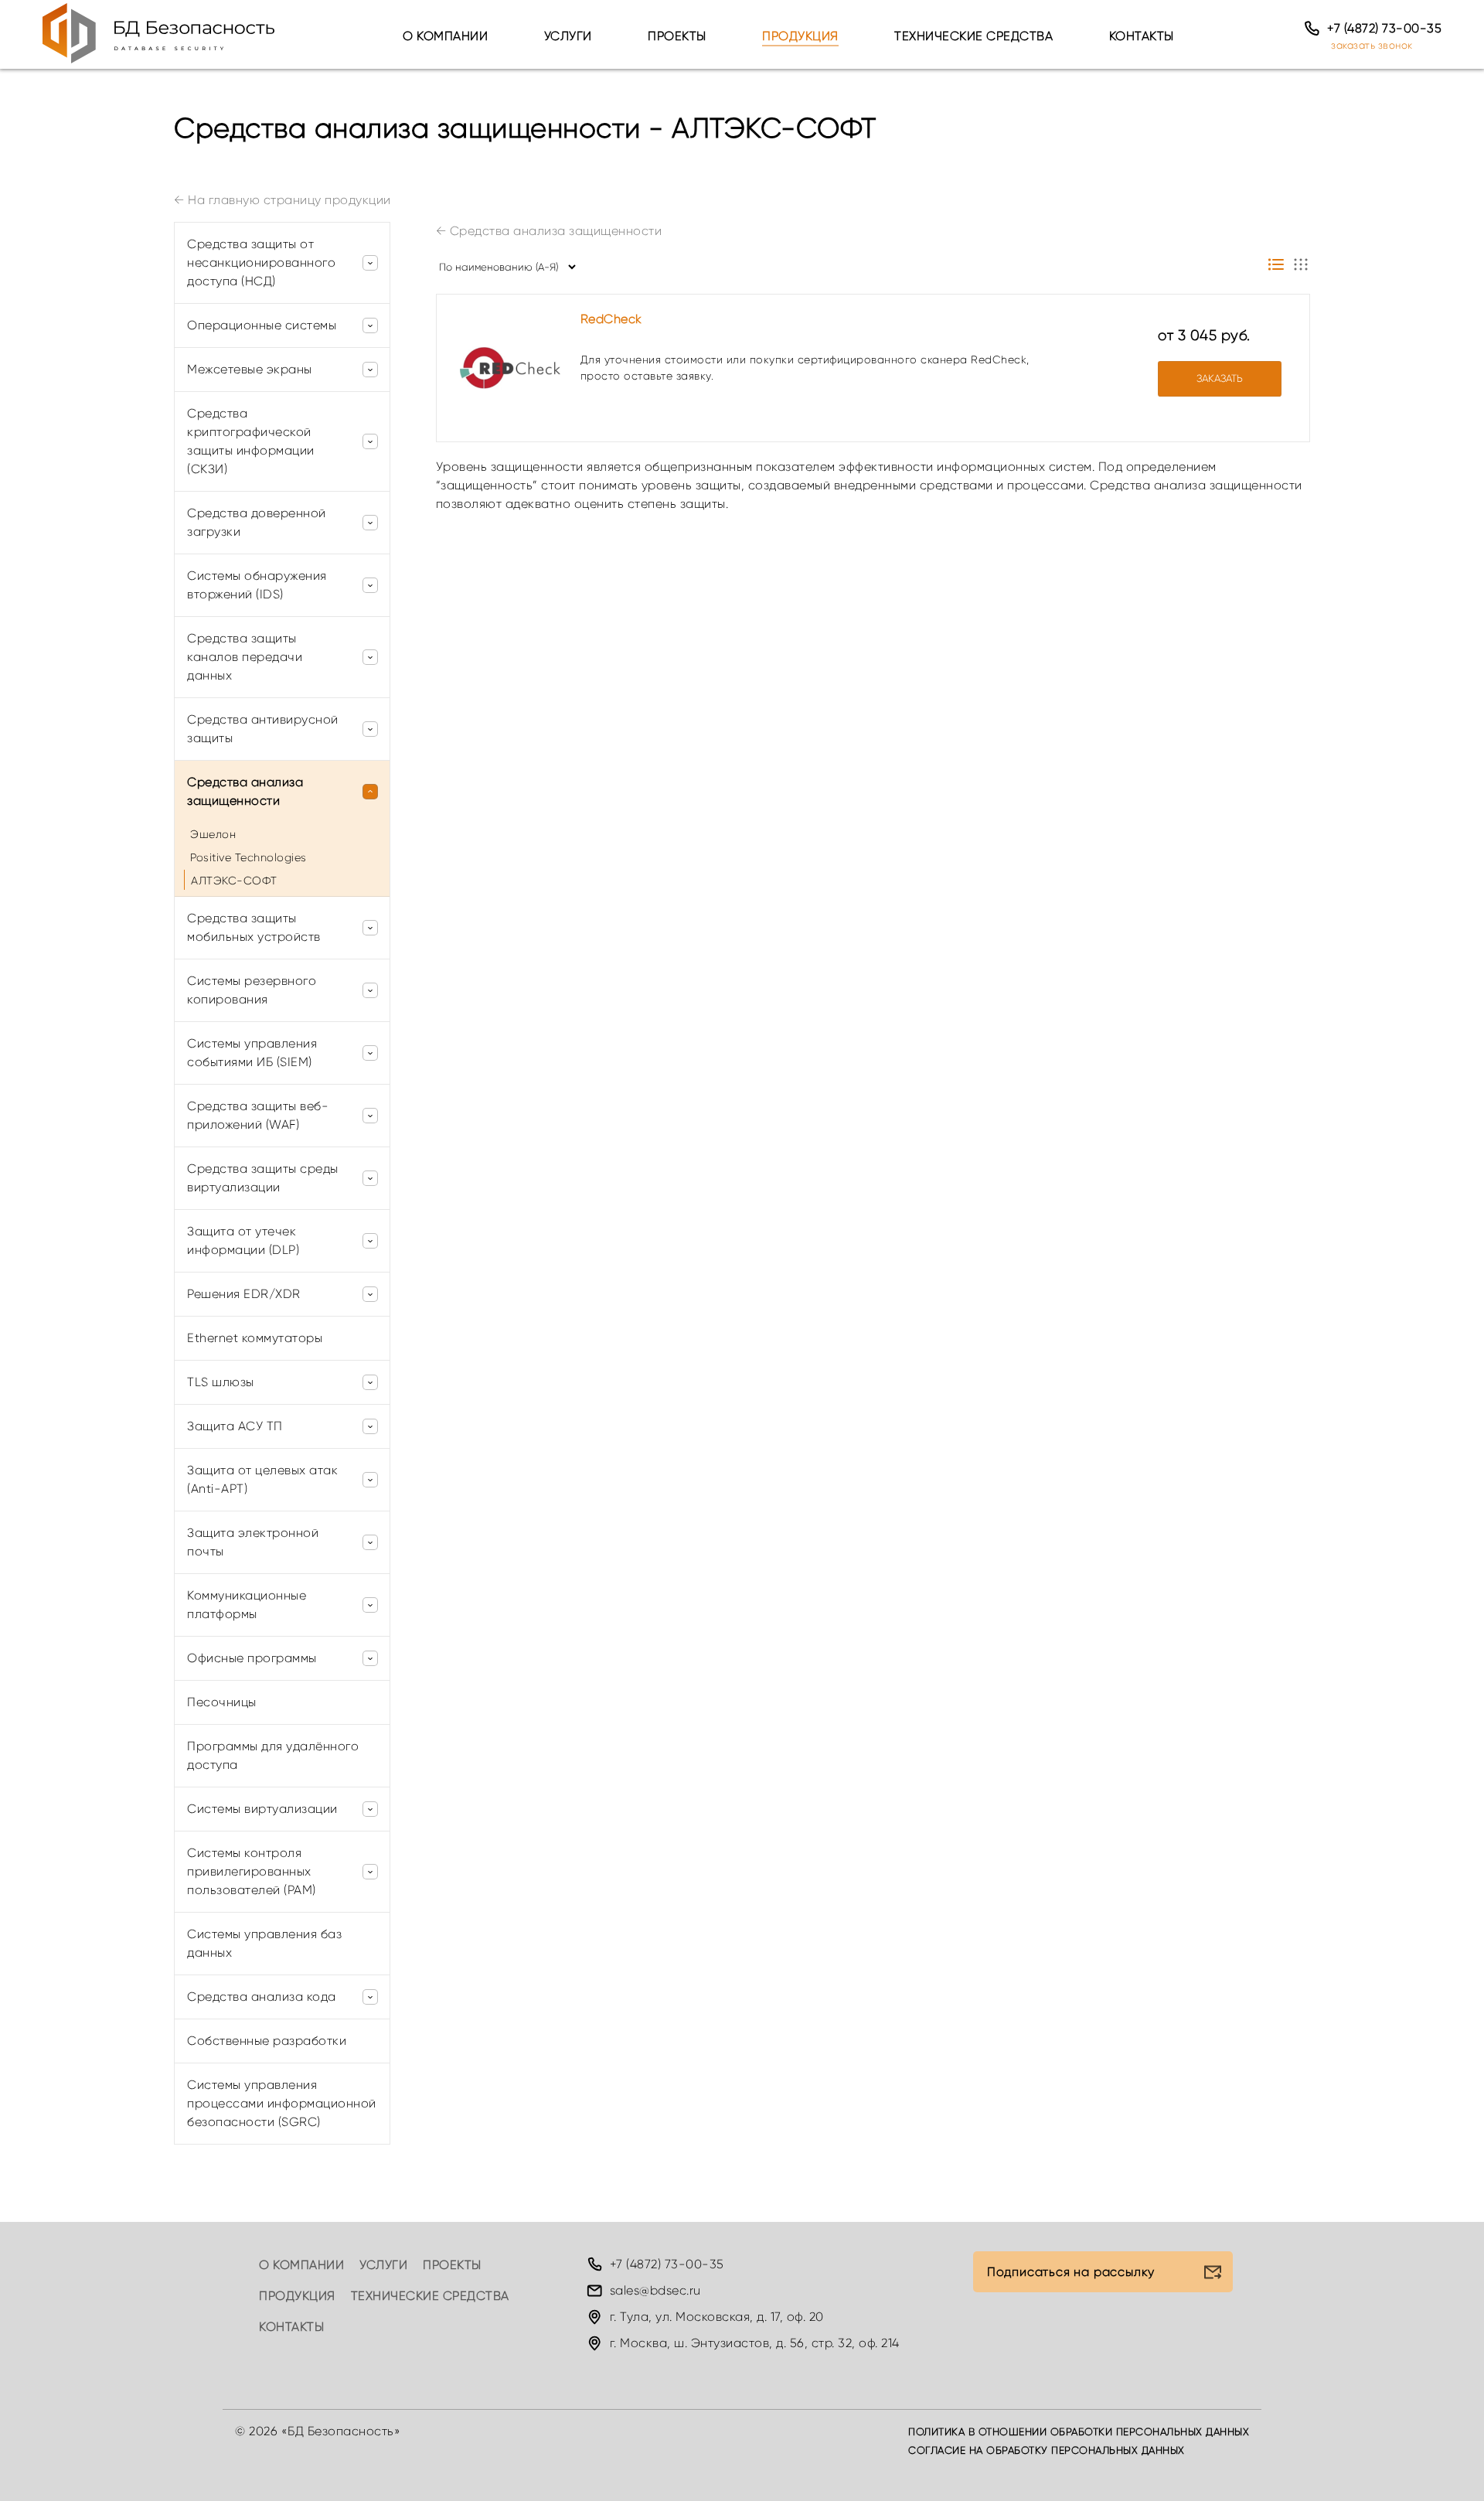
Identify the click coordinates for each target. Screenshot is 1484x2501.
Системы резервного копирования (252, 990)
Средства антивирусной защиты (263, 729)
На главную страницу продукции (283, 200)
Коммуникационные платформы (247, 1605)
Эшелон (213, 834)
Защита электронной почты (253, 1542)
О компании (445, 36)
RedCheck (611, 319)
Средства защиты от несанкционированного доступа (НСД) (261, 262)
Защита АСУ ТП (235, 1426)
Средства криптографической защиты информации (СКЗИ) (251, 441)
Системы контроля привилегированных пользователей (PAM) (252, 1871)
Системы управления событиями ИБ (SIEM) (252, 1053)
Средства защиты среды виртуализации (263, 1178)
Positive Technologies (248, 857)
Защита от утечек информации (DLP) (243, 1240)
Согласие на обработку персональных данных (1047, 2450)
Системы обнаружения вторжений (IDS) (257, 585)
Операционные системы (262, 325)
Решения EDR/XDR (244, 1294)
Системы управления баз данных (264, 1943)
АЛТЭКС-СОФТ (234, 881)
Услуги (568, 36)
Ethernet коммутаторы (255, 1338)
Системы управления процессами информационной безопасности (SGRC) (282, 2103)
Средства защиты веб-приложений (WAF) (258, 1115)
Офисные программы (252, 1658)
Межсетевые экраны (250, 369)
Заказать (1220, 378)
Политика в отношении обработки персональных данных (1079, 2432)
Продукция (800, 36)
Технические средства (973, 36)
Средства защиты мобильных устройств (254, 927)
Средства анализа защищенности (549, 231)
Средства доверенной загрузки (257, 522)
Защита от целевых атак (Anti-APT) (262, 1479)
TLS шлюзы (221, 1382)
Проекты (677, 36)
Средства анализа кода (262, 1997)
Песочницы (222, 1702)
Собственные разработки (267, 2041)
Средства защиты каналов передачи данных (245, 657)
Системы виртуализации (262, 1809)
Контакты (1142, 36)
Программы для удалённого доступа (273, 1755)
